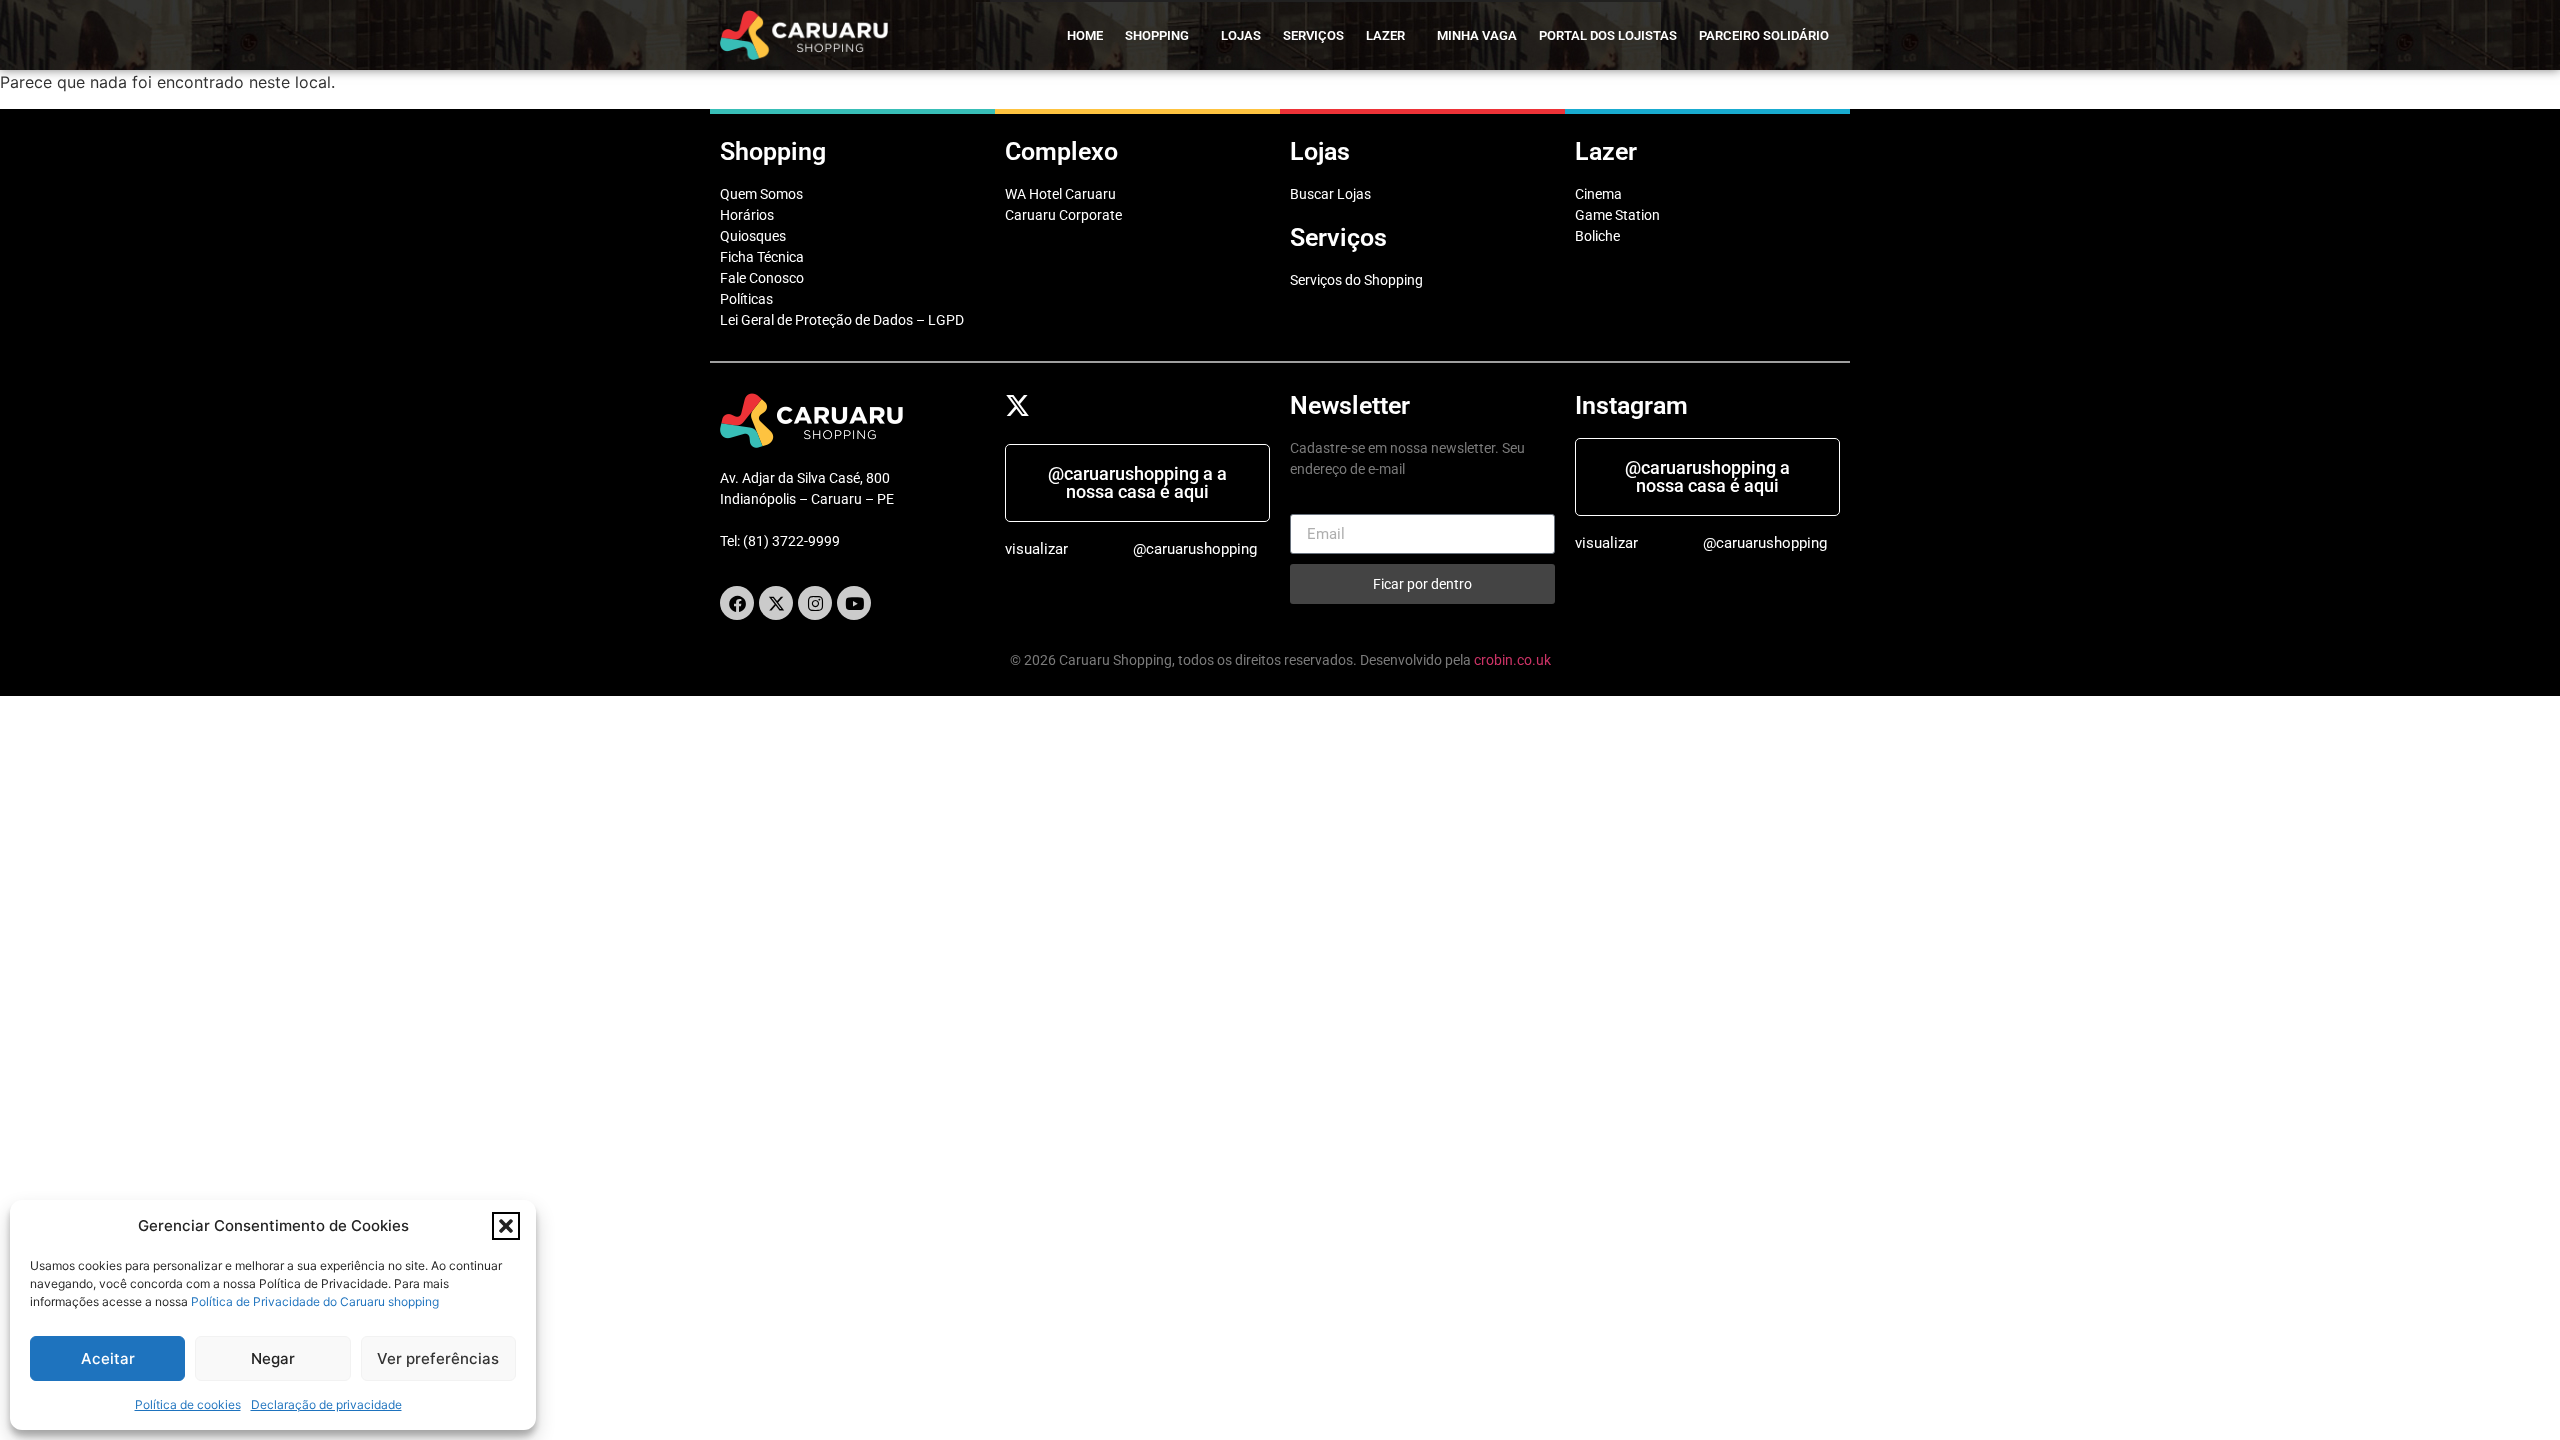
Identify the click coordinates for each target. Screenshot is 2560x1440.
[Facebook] (737, 603)
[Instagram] (815, 603)
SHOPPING (1157, 35)
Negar (273, 1358)
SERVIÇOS (1313, 35)
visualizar (1036, 549)
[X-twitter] (776, 603)
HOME (1085, 35)
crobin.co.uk (1512, 660)
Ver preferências (438, 1358)
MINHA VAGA (1477, 35)
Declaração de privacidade (326, 1404)
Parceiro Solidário (1764, 35)
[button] (506, 1226)
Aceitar (108, 1358)
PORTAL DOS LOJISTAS (1608, 35)
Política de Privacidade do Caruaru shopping (315, 1301)
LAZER (1385, 35)
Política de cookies (188, 1404)
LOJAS (1241, 35)
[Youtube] (854, 603)
